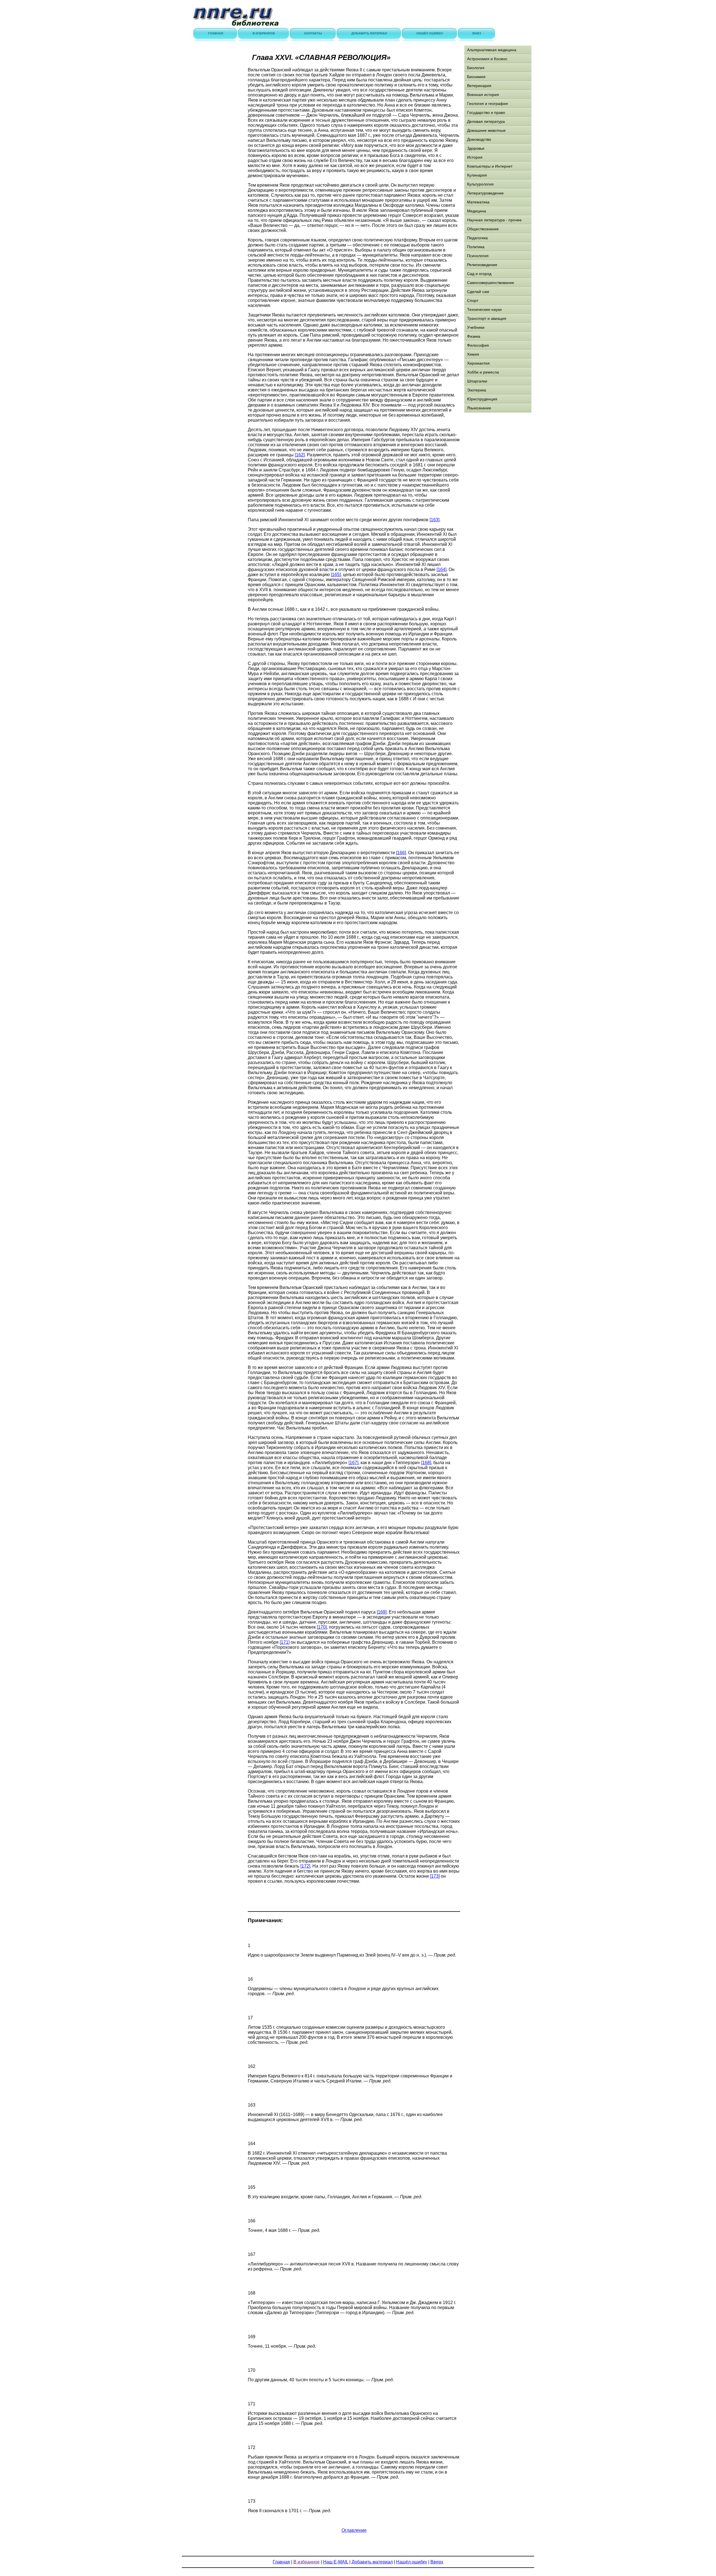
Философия (478, 345)
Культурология (480, 184)
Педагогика (477, 238)
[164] (441, 570)
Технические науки (484, 309)
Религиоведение (482, 265)
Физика (474, 336)
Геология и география (487, 104)
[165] (336, 575)
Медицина (477, 211)
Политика (476, 247)
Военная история (483, 95)
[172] (305, 1866)
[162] (300, 455)
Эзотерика (477, 390)
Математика (478, 202)
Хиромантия (478, 363)
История (475, 157)
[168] (426, 1463)
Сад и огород (479, 274)
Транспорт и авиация (487, 318)
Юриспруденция (482, 399)
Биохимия (476, 77)
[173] (435, 1876)
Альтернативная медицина (492, 50)
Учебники (476, 327)
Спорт (473, 300)
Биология (476, 68)
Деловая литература (486, 121)
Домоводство (479, 139)
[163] (434, 520)
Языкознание (479, 408)
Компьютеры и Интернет (490, 166)
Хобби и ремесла (483, 372)
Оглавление (354, 2530)
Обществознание (483, 229)
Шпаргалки (477, 381)
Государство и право (486, 112)
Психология (478, 256)
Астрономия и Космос (487, 59)
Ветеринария (479, 86)
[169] (382, 1612)
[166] (401, 853)
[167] (353, 1463)
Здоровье (476, 148)
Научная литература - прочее (494, 220)
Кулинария (477, 175)
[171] (285, 1642)
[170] (322, 1627)
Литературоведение (485, 193)
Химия (473, 354)
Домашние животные (486, 130)
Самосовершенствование (491, 283)
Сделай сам (478, 292)
